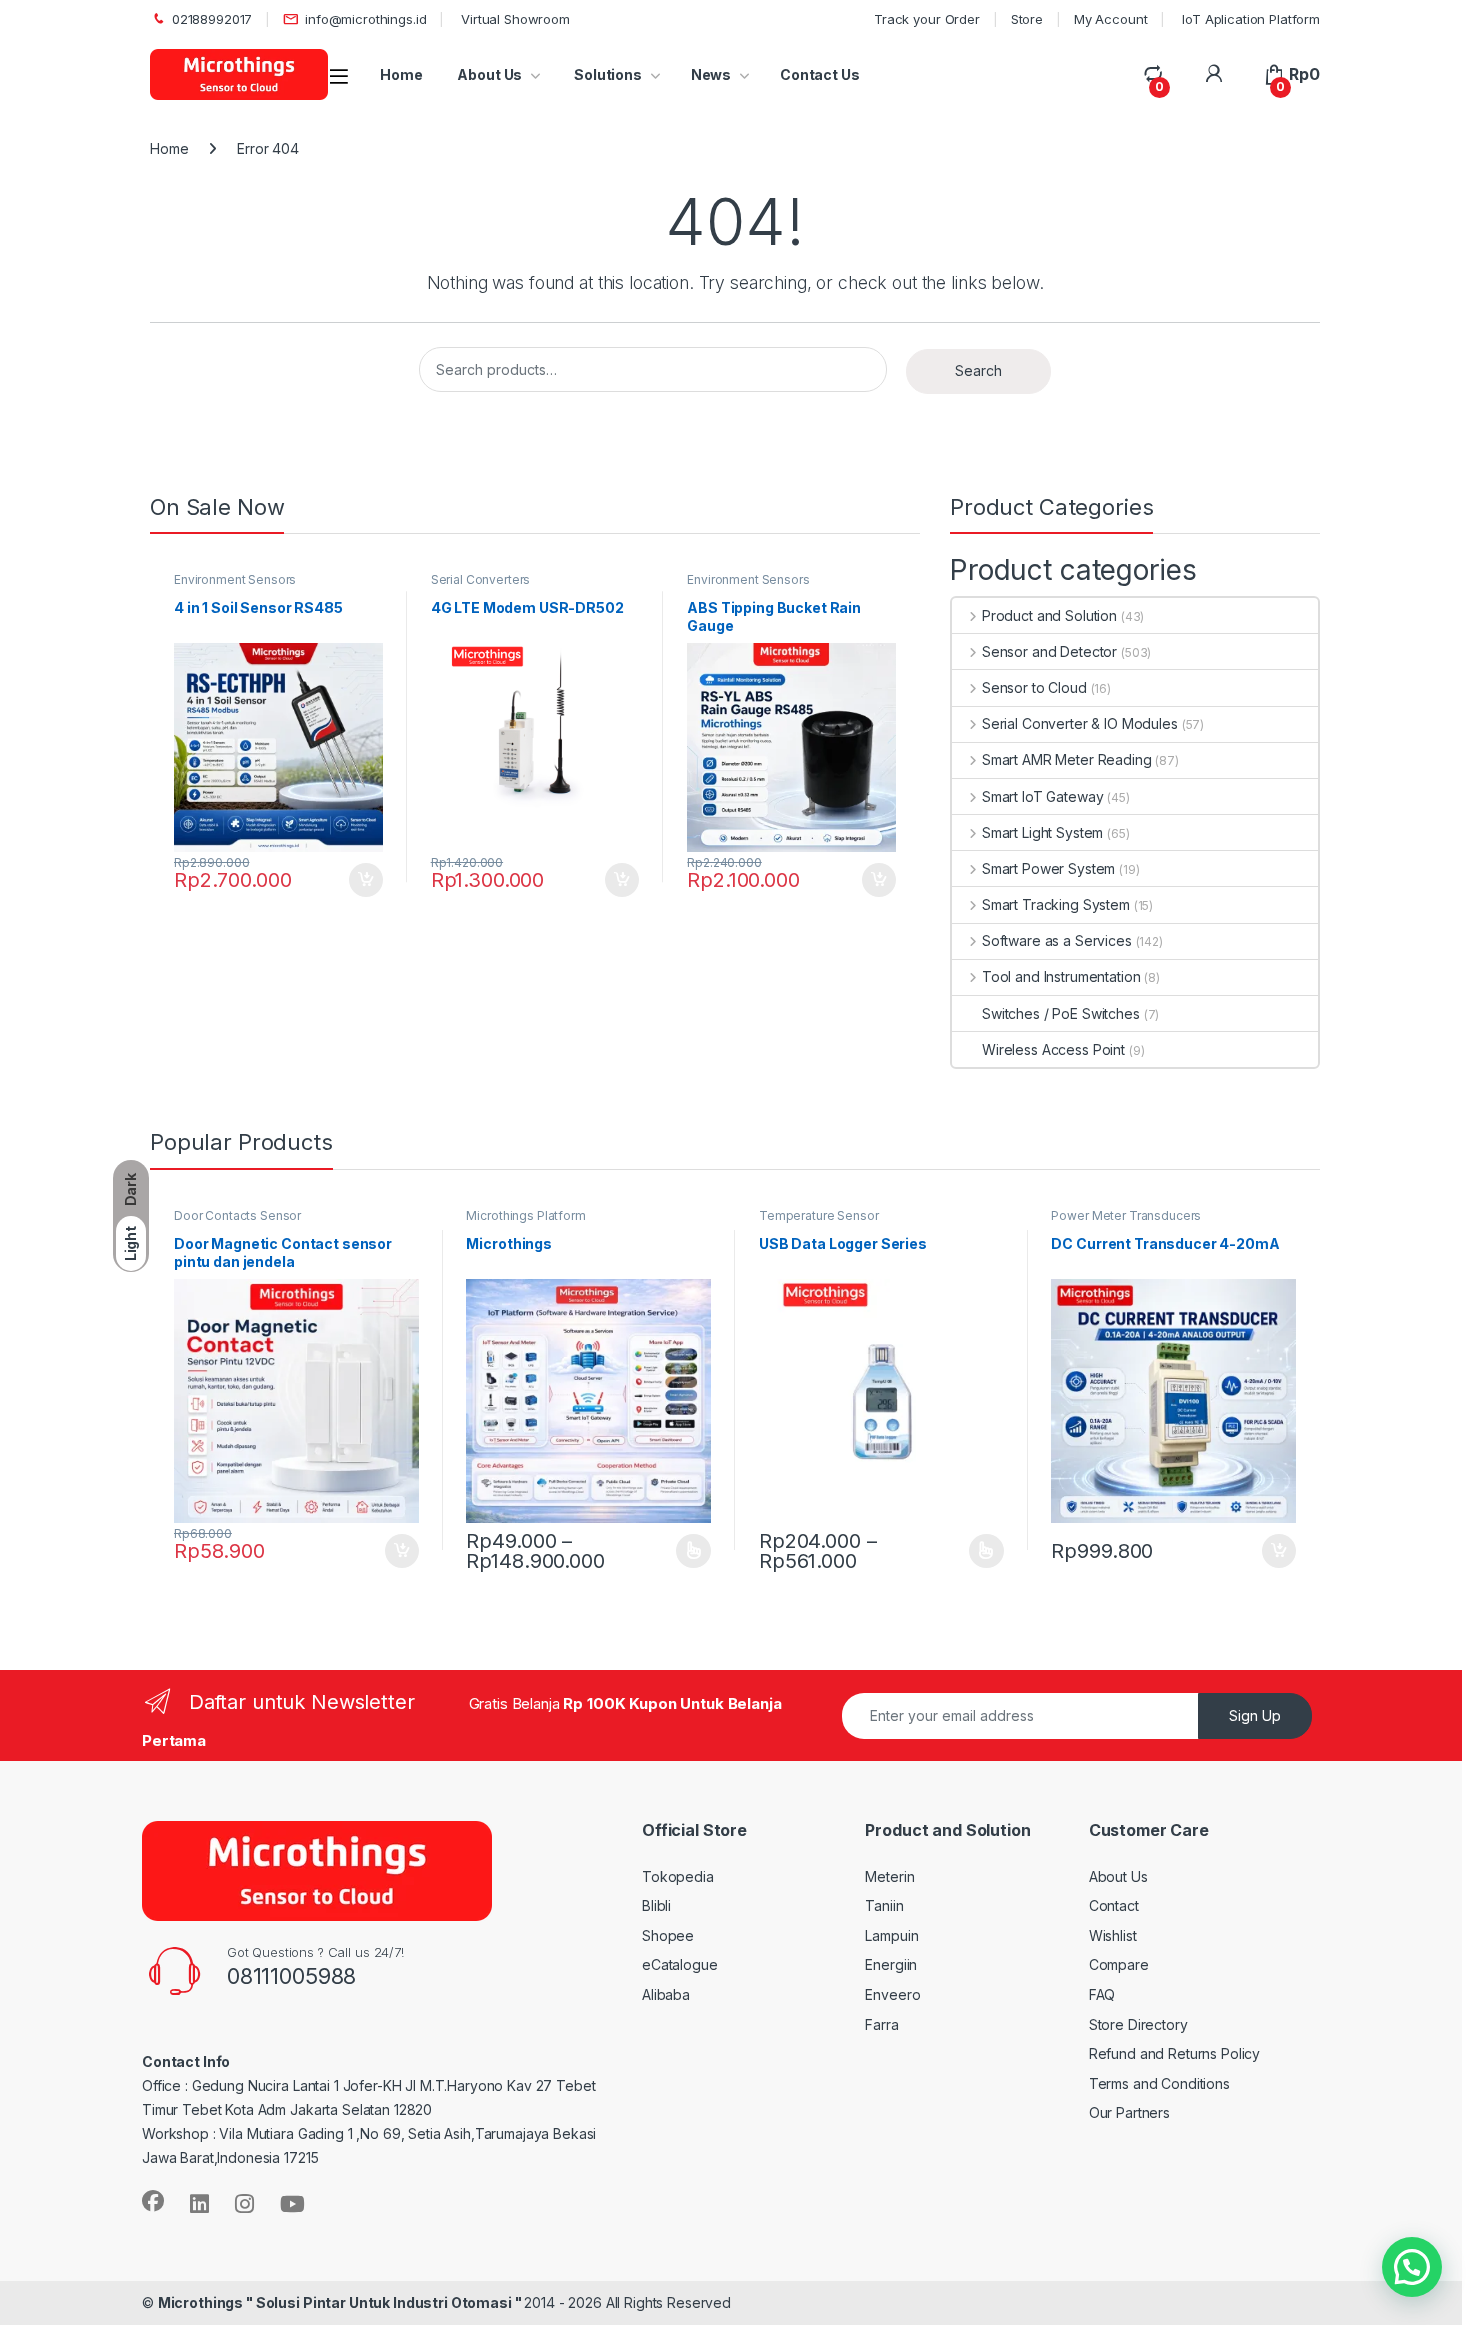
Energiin (891, 1964)
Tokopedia (678, 1876)
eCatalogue (680, 1964)
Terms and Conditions (1159, 2083)
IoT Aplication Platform (1249, 19)
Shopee (668, 1935)
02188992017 (212, 19)
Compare (1119, 1964)
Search (978, 370)
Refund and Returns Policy (1175, 2053)
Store (1027, 19)
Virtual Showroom (513, 19)
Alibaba (666, 1994)
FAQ (1102, 1994)
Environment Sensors (235, 579)
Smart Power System (1048, 868)
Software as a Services (1057, 940)
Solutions (606, 74)
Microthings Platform (525, 1215)
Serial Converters (481, 579)
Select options (687, 1551)
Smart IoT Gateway (1042, 796)
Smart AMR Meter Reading (1067, 759)
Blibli (656, 1905)
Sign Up (1255, 1715)
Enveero (892, 1994)
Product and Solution (1049, 615)
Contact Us (820, 74)
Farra (881, 2024)
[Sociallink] (153, 2201)
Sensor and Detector (1049, 651)
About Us (489, 74)
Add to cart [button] (366, 880)
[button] (1412, 2267)
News (711, 74)
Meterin (889, 1876)
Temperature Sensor (818, 1215)
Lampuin (891, 1935)
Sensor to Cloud (1034, 687)
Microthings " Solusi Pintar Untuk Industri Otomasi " (341, 2302)
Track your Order (927, 19)
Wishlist (1113, 1935)
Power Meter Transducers (1126, 1215)
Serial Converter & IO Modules (1080, 723)
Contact (1114, 1905)
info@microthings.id (365, 19)
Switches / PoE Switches (1061, 1013)
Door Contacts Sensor (237, 1215)
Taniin (884, 1905)
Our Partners (1129, 2112)
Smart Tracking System (1056, 904)
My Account (1111, 19)
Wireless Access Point (1053, 1049)
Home (401, 74)
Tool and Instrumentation (1061, 976)
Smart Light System (1042, 832)
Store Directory (1138, 2024)
